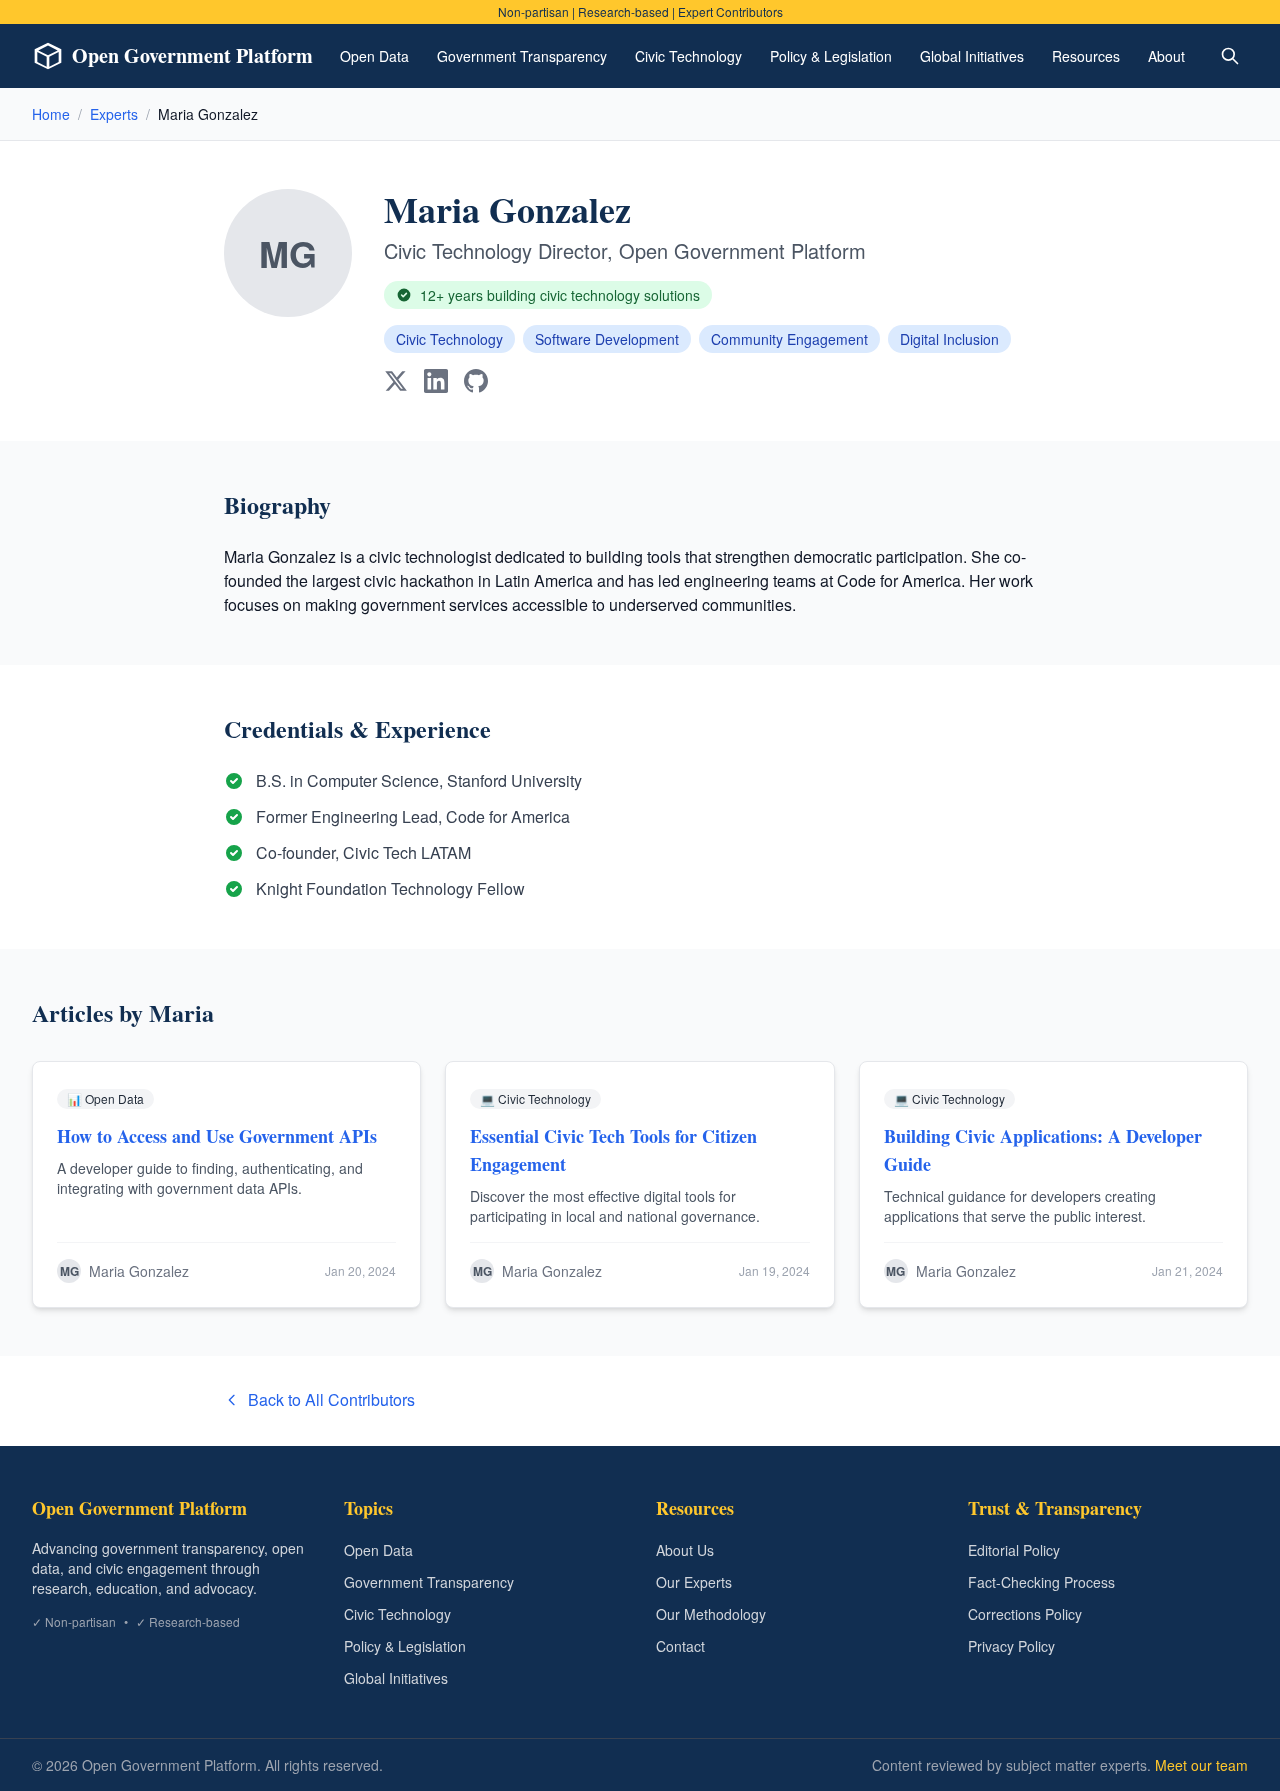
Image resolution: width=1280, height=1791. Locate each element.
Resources (1086, 56)
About (1166, 56)
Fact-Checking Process (1041, 1582)
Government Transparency (522, 56)
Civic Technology (688, 56)
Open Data (374, 56)
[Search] (1230, 56)
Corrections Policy (1025, 1614)
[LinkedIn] (436, 381)
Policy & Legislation (831, 56)
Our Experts (694, 1582)
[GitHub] (476, 381)
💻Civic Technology (535, 1098)
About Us (685, 1550)
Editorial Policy (1014, 1550)
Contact (680, 1646)
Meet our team (1201, 1765)
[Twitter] (396, 381)
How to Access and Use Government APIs (217, 1136)
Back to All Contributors (331, 1399)
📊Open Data (105, 1098)
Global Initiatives (972, 56)
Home (51, 114)
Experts (114, 114)
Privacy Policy (1011, 1646)
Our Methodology (711, 1614)
